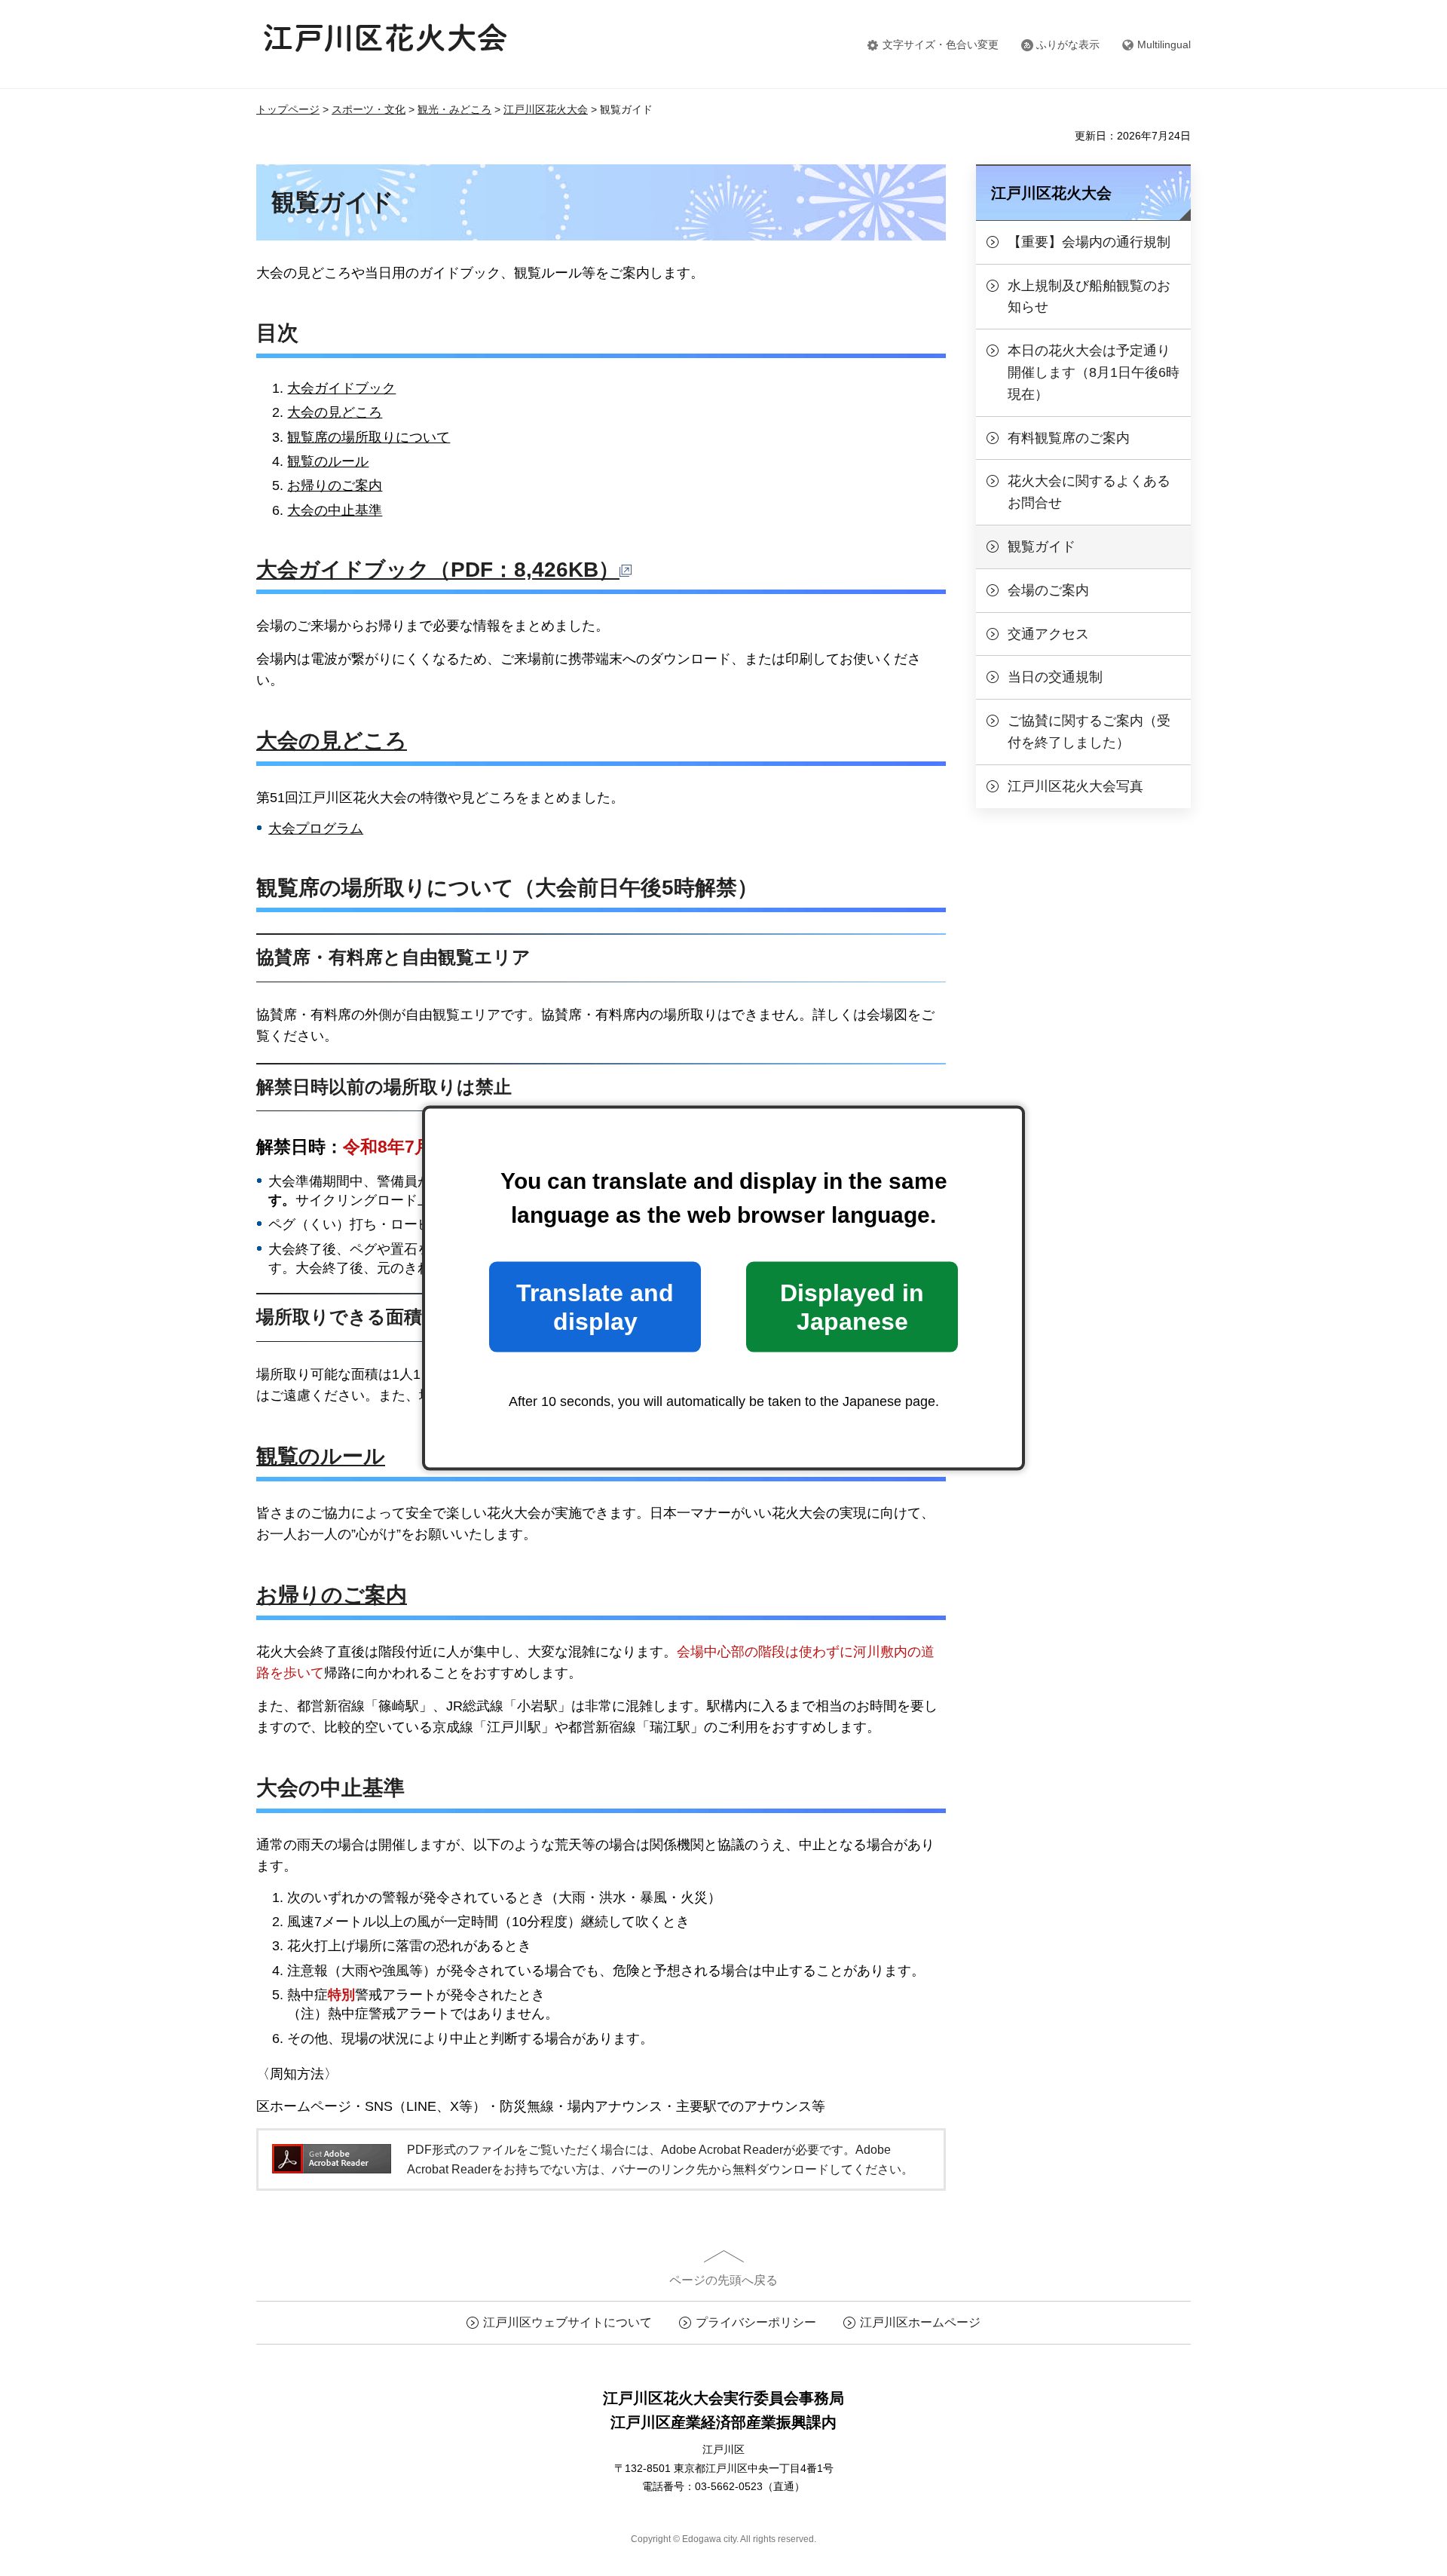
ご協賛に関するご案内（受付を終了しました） (1089, 732)
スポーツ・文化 (369, 109)
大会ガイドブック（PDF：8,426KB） (438, 570)
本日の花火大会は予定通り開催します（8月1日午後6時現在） (1094, 372)
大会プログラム (316, 829)
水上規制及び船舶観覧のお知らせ (1089, 297)
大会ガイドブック (341, 388)
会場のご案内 (1048, 590)
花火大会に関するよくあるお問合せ (1089, 492)
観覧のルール (328, 461)
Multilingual (1164, 44)
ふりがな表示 (1068, 44)
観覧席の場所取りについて (369, 437)
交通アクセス (1048, 634)
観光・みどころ (454, 109)
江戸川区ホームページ (920, 2322)
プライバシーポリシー (756, 2322)
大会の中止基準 (335, 510)
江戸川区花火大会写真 (1075, 786)
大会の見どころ (335, 412)
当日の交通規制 (1055, 677)
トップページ (288, 109)
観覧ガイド (1042, 547)
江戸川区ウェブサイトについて (567, 2322)
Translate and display (595, 1306)
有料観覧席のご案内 (1069, 438)
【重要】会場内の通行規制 (1089, 242)
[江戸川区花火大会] (385, 44)
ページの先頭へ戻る (723, 2280)
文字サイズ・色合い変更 (941, 44)
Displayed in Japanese (852, 1306)
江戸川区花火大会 (546, 109)
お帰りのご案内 (335, 485)
